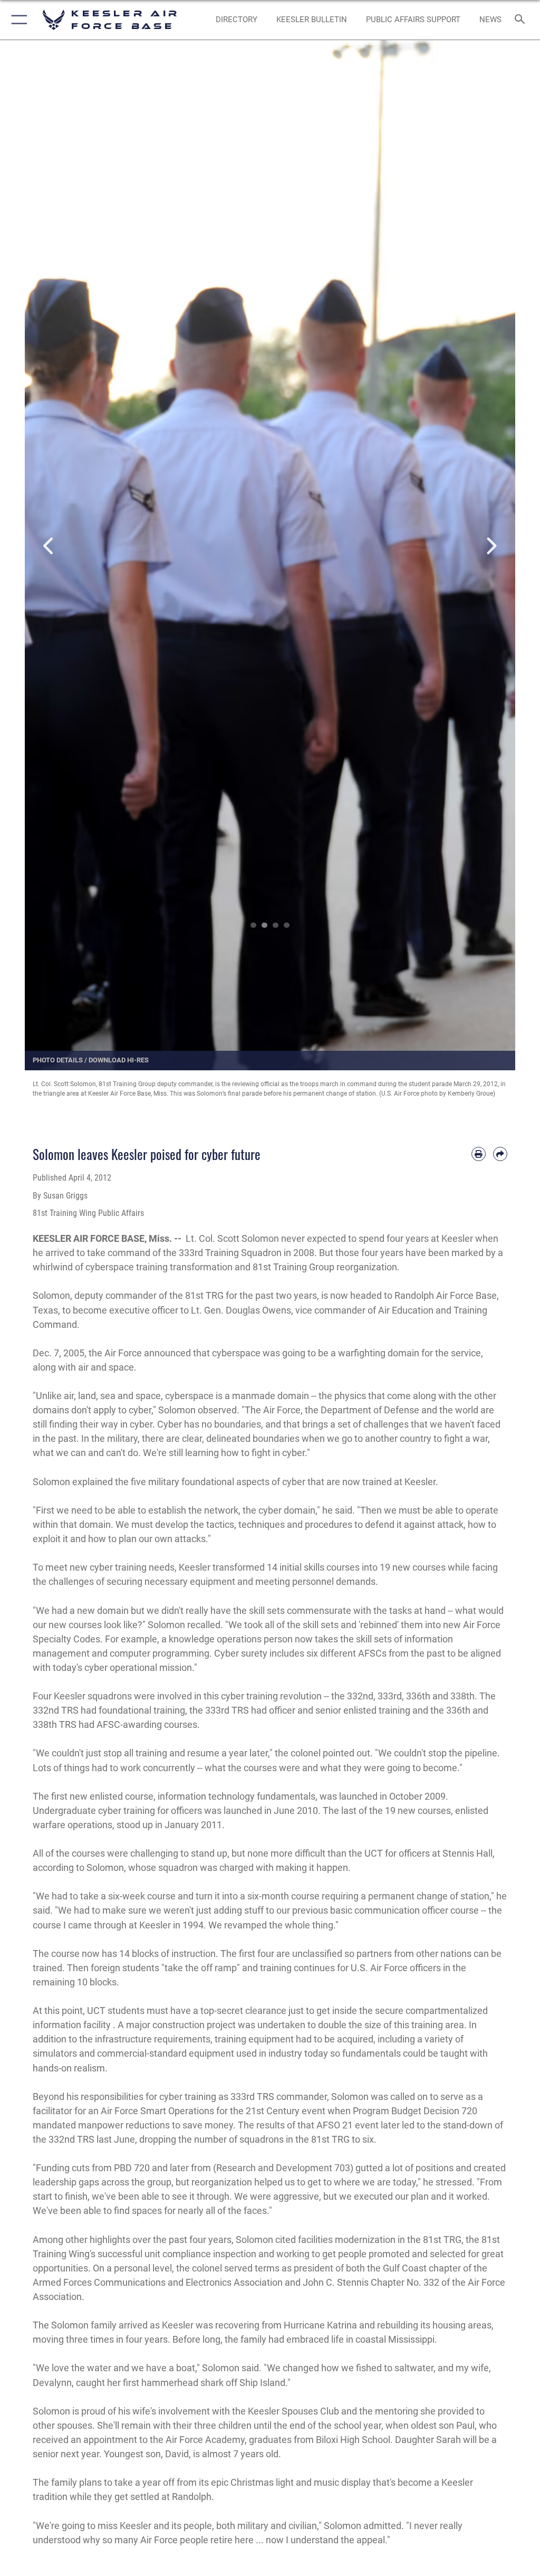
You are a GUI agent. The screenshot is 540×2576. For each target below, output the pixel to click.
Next (491, 546)
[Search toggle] (522, 20)
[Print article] (479, 1154)
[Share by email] (500, 1154)
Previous (49, 546)
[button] (17, 20)
